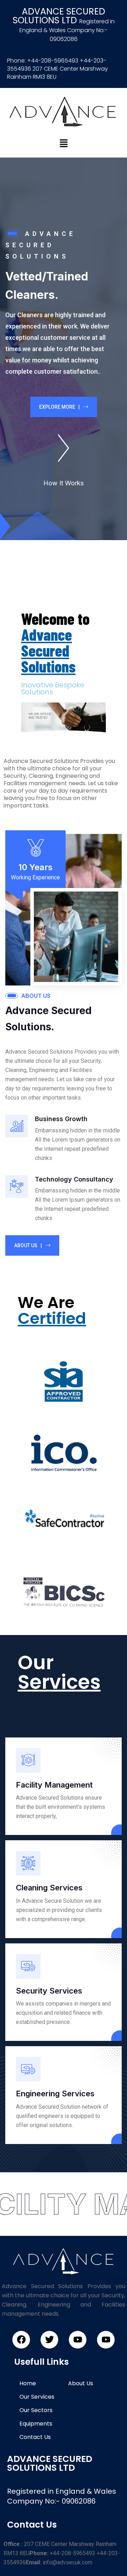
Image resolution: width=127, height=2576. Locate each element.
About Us (81, 2383)
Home (28, 2383)
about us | (28, 1245)
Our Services (37, 2397)
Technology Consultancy (74, 1179)
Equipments (36, 2424)
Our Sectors (36, 2410)
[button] (64, 143)
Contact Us (35, 2437)
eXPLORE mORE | (59, 407)
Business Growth (61, 1119)
